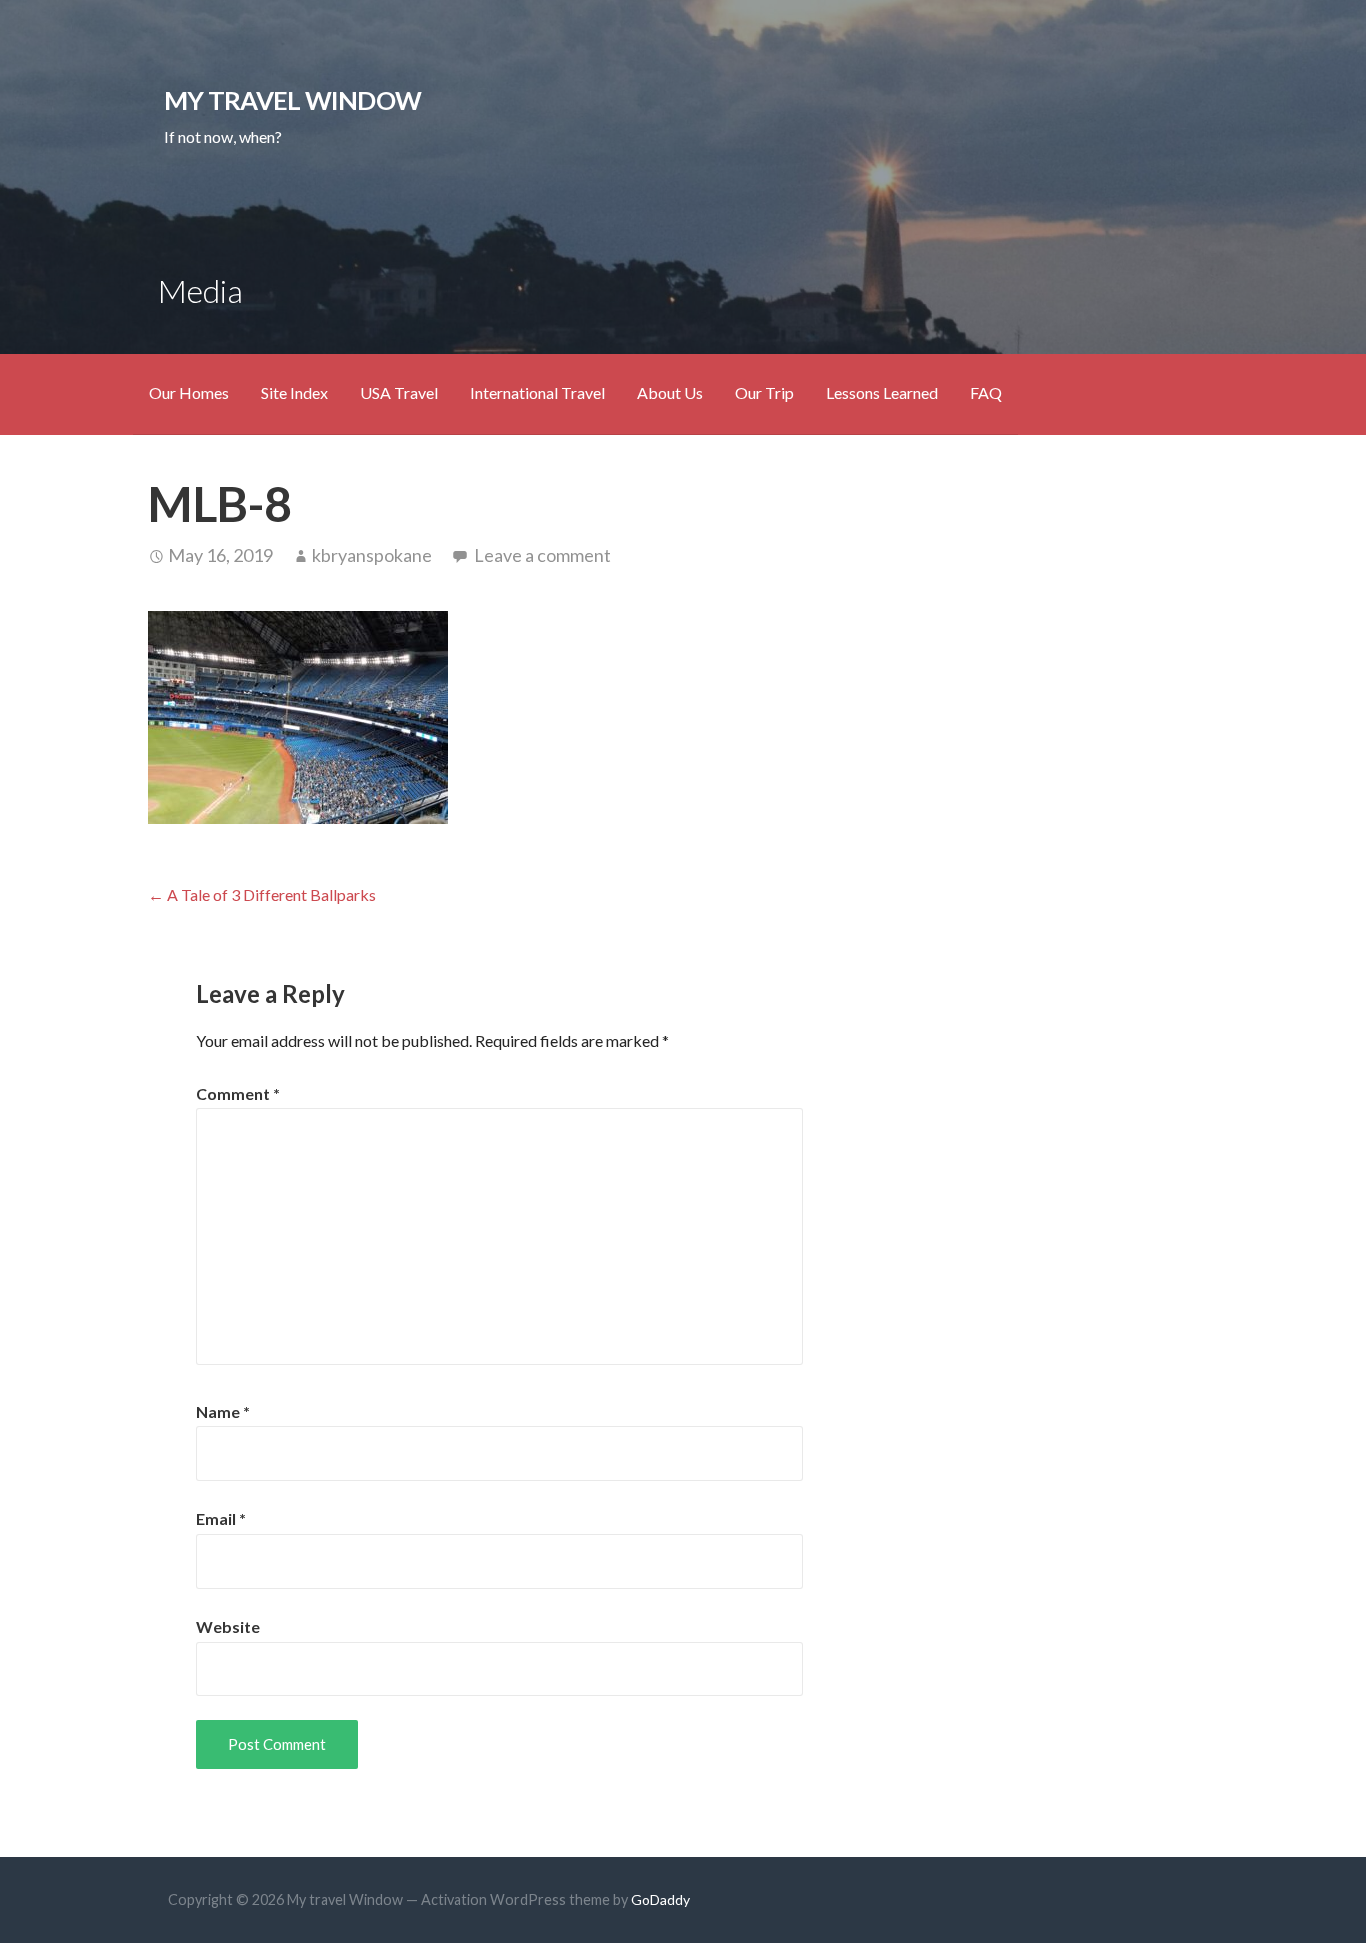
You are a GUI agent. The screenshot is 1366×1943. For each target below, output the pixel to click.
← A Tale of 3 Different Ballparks (262, 894)
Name (223, 1411)
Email (221, 1518)
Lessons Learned (882, 392)
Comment (238, 1093)
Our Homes (189, 392)
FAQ (986, 392)
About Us (670, 392)
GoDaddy (660, 1899)
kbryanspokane (372, 555)
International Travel (537, 392)
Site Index (294, 392)
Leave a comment (542, 555)
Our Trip (764, 392)
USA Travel (399, 392)
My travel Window (292, 100)
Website (228, 1626)
